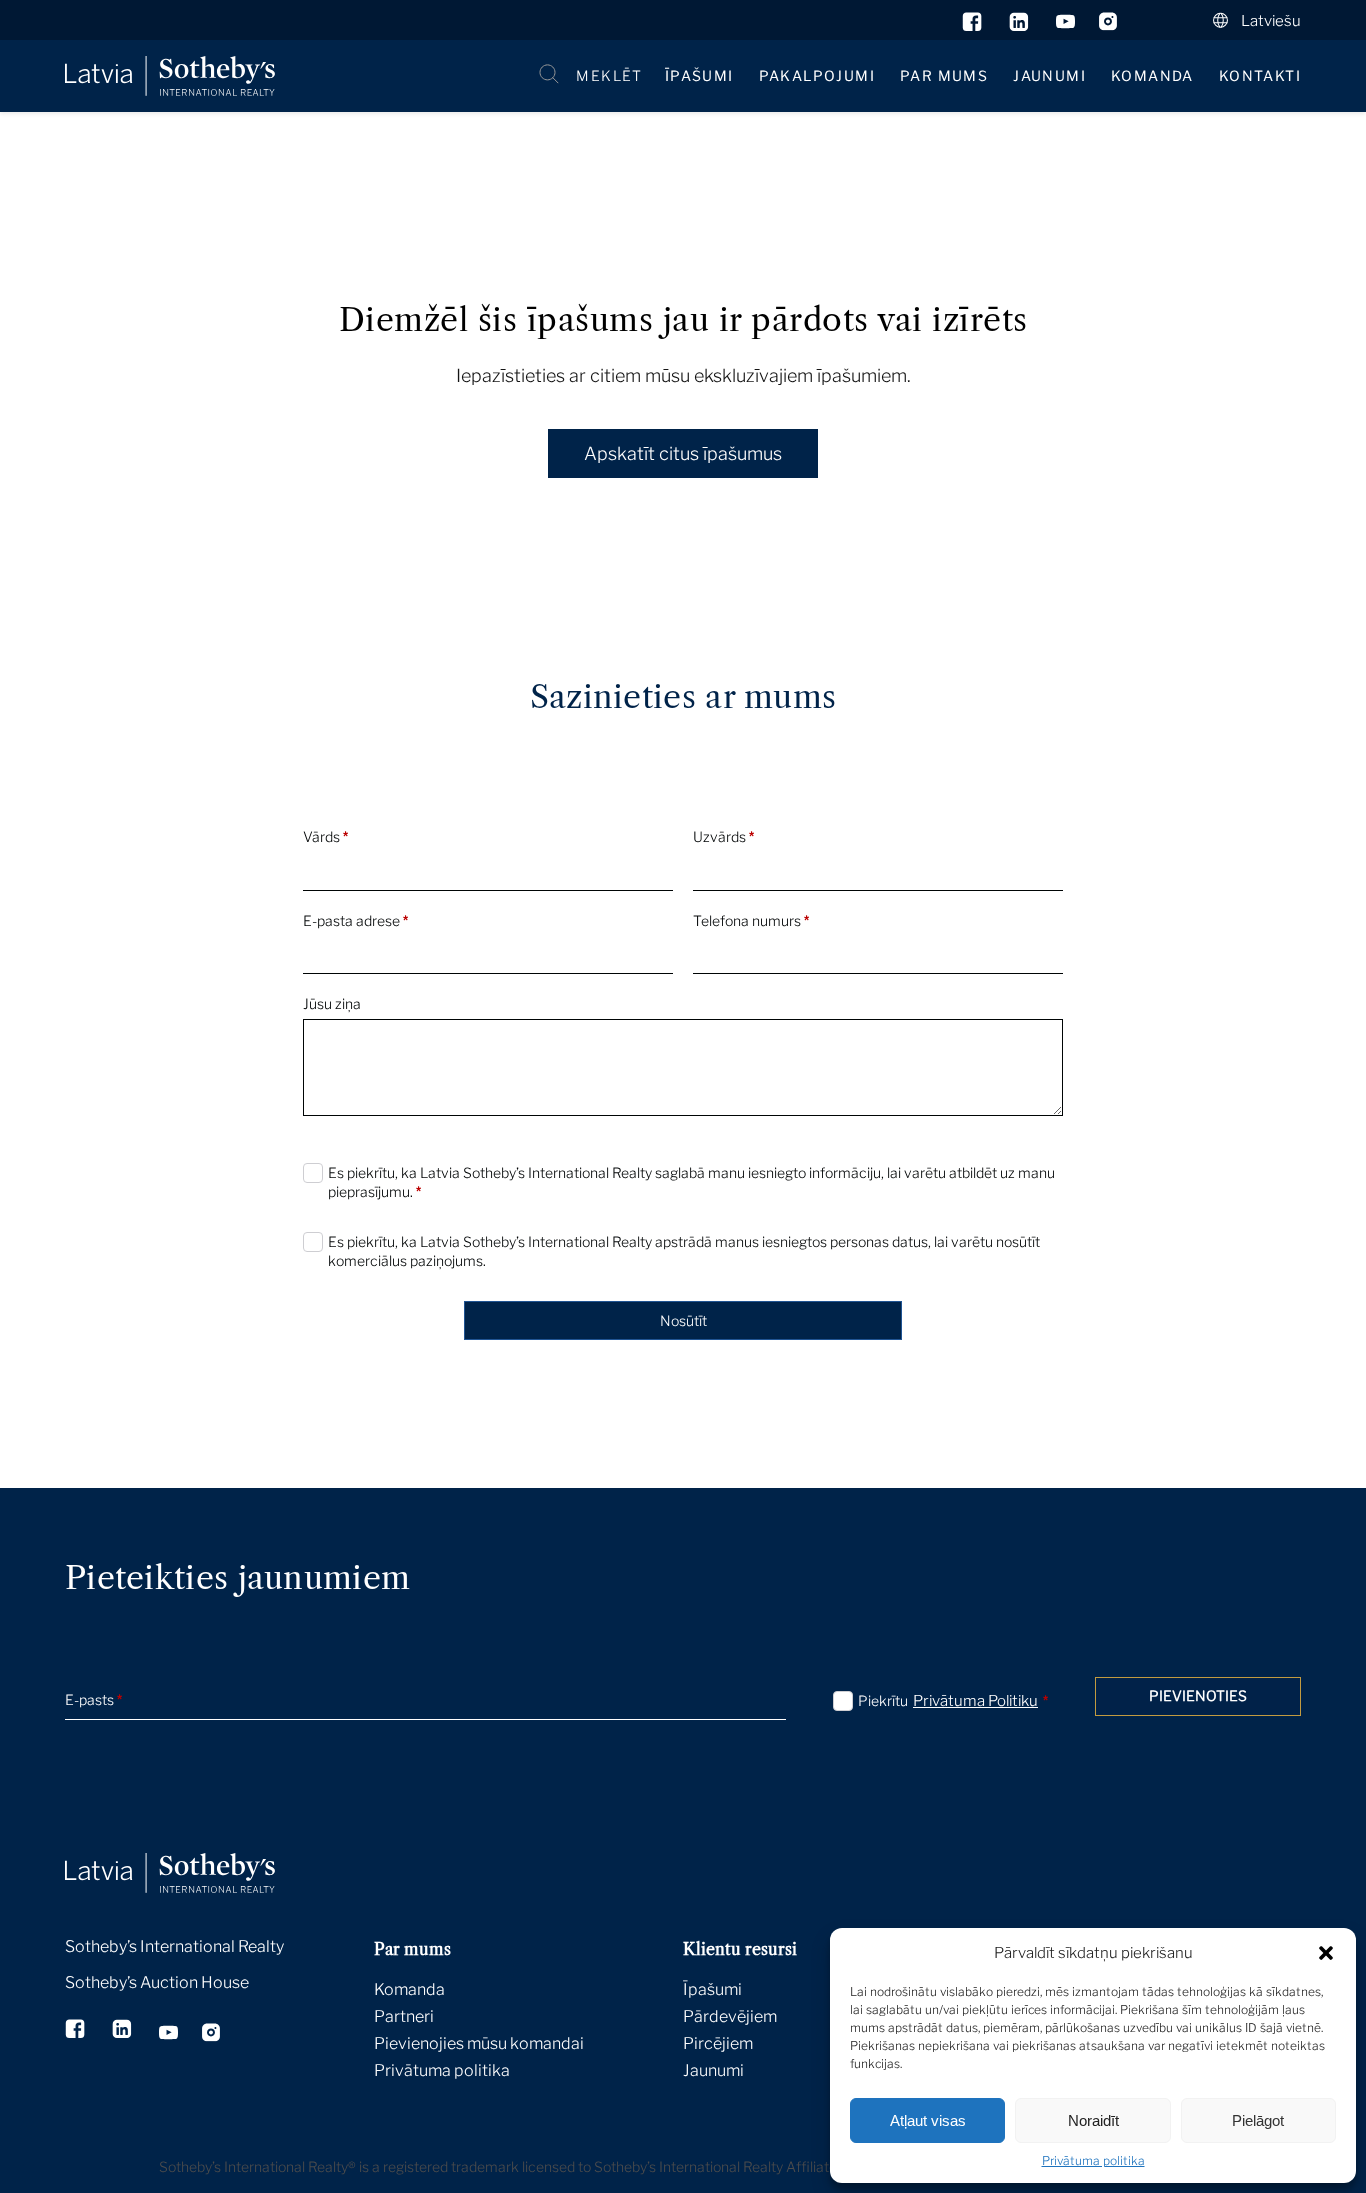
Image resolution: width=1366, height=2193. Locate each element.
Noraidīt (1093, 2120)
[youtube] (1065, 26)
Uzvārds (723, 836)
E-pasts (93, 1699)
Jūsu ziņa (332, 1003)
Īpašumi (699, 75)
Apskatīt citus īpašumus (683, 453)
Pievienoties (1198, 1695)
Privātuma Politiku (975, 1701)
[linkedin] (1020, 26)
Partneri (404, 2016)
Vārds (325, 836)
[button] (1326, 1953)
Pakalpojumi (817, 75)
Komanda (1152, 75)
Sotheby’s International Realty (174, 1946)
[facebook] (973, 26)
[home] (195, 1851)
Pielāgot (1258, 2120)
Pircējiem (718, 2043)
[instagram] (1108, 26)
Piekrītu (953, 1701)
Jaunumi (1049, 75)
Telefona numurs (751, 920)
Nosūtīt (683, 1320)
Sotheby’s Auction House (157, 1982)
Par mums (944, 75)
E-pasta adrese (355, 920)
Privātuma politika (1093, 2160)
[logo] (170, 76)
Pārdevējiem (730, 2016)
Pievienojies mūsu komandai (479, 2043)
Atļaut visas (928, 2120)
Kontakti (1260, 75)
